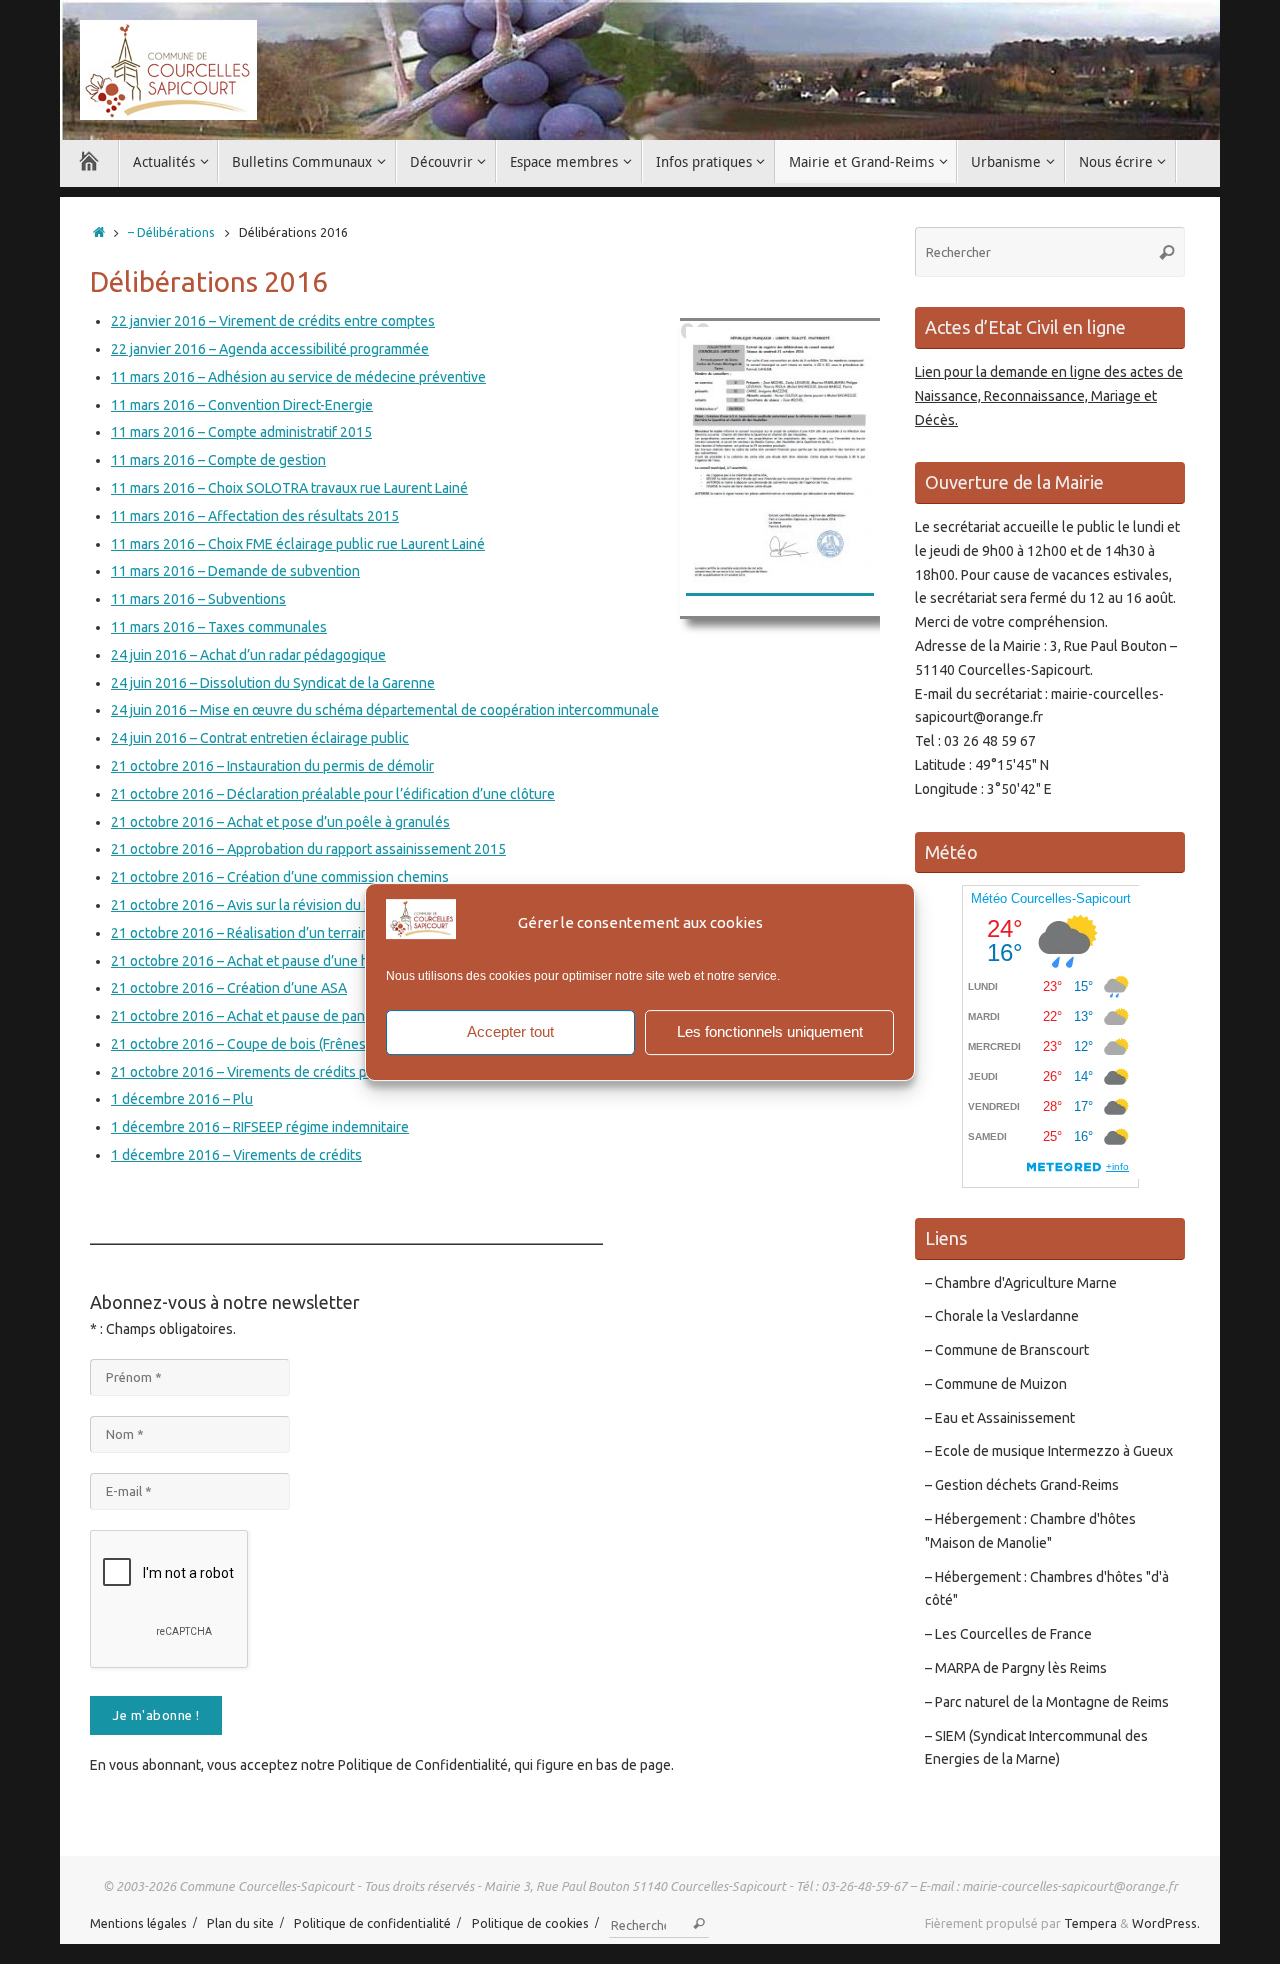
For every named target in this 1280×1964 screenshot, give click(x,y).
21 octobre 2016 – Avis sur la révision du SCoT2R (262, 905)
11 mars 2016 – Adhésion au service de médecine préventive (298, 377)
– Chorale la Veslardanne (1002, 1316)
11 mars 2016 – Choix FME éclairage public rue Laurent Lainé (298, 544)
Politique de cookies (530, 1923)
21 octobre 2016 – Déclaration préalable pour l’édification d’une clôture (333, 794)
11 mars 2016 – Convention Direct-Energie (242, 405)
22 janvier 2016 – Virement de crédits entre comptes (273, 321)
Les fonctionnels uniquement (770, 1031)
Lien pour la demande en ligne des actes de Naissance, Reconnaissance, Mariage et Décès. (1049, 396)
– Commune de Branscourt (1007, 1350)
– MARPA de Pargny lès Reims (1016, 1668)
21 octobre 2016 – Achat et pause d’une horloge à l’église (289, 961)
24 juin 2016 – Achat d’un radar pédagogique (248, 655)
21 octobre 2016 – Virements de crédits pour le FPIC (272, 1072)
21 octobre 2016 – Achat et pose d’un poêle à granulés (280, 822)
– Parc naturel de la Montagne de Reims (1047, 1702)
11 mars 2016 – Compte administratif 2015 (241, 432)
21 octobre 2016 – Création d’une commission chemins (280, 877)
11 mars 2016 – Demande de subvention (235, 571)
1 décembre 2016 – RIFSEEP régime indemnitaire (260, 1127)
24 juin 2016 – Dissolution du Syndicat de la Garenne (273, 683)
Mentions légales (138, 1923)
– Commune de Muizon (996, 1384)
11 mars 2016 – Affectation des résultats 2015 (255, 516)
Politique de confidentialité (372, 1923)
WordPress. (1166, 1923)
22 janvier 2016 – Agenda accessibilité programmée (270, 349)
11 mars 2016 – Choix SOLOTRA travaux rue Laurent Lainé (289, 488)
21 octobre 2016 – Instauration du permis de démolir (272, 766)
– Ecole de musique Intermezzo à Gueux (1049, 1451)
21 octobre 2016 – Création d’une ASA (229, 988)
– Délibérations (171, 232)
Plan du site (240, 1923)
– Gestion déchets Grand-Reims (1022, 1485)
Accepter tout (510, 1031)
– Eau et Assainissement (1000, 1418)
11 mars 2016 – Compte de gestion (218, 460)
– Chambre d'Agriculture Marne (1021, 1283)
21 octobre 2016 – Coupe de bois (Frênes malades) (268, 1044)
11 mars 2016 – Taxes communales (219, 627)
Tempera (1090, 1923)
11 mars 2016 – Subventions (198, 599)
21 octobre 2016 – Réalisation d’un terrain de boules (272, 933)
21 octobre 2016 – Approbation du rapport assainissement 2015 (308, 849)
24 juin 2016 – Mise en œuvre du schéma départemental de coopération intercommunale (385, 710)
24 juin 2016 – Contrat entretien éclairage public (260, 738)
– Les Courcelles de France (1008, 1634)
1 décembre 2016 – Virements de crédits (236, 1155)
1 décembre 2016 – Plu (182, 1099)
